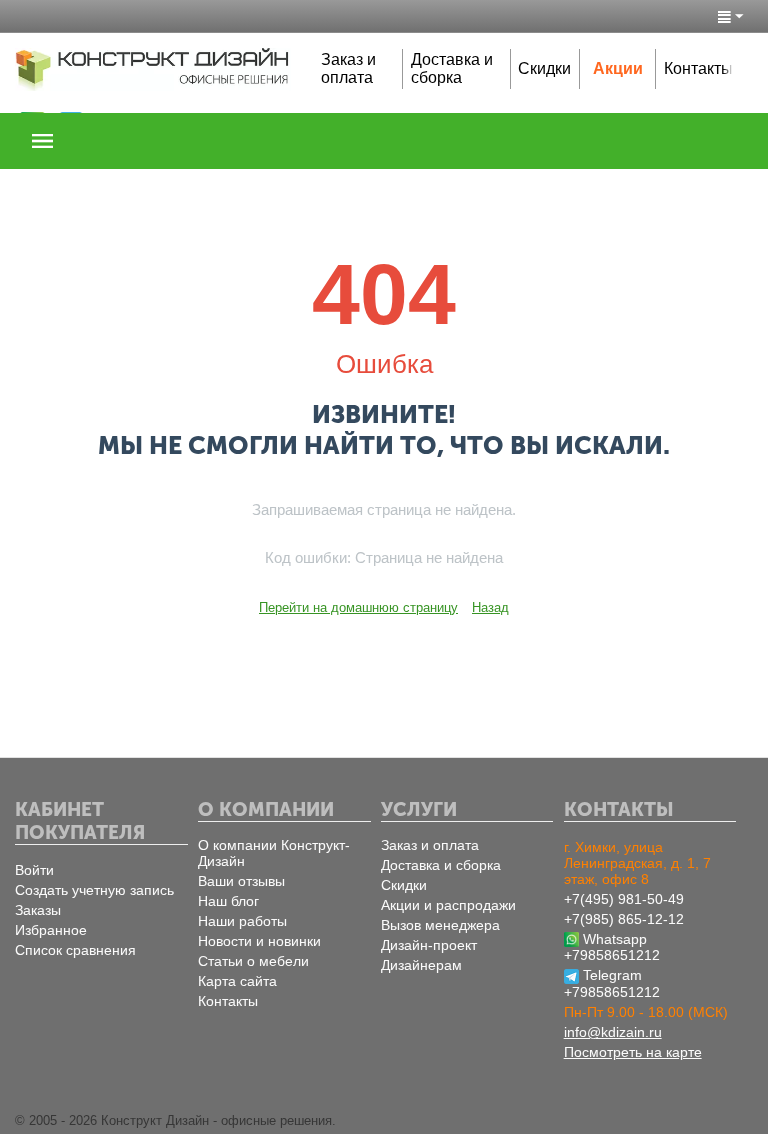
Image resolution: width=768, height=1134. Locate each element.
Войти (34, 870)
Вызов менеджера (440, 925)
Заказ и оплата (348, 68)
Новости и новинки (259, 941)
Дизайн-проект (429, 945)
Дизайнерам (421, 965)
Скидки (544, 68)
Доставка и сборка (452, 68)
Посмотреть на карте (633, 1052)
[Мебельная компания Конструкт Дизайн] (153, 68)
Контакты (698, 68)
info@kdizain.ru (613, 1032)
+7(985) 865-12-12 (624, 919)
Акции (618, 68)
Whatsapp (615, 939)
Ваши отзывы (241, 881)
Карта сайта (237, 981)
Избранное (51, 930)
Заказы (38, 910)
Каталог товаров (43, 141)
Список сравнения (75, 950)
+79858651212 (612, 955)
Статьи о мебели (253, 961)
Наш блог (228, 901)
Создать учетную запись (94, 890)
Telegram (612, 975)
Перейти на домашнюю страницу (358, 607)
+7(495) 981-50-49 (624, 899)
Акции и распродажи (448, 905)
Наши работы (242, 921)
